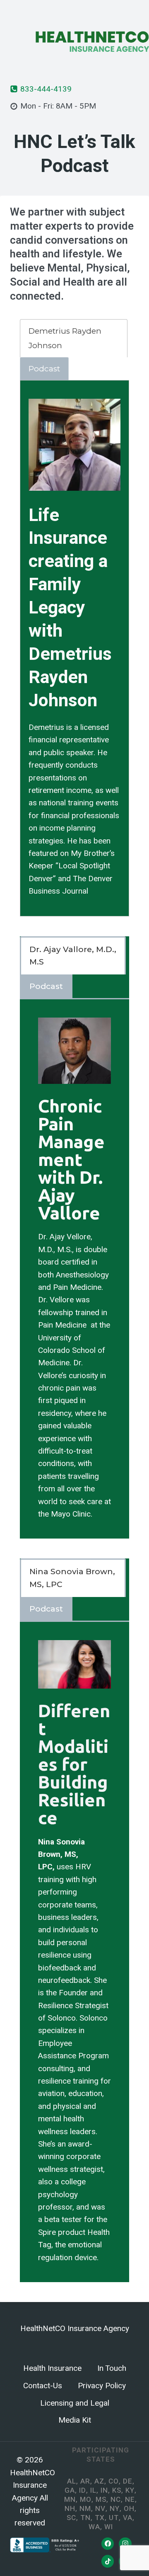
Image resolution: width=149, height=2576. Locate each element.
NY (115, 2509)
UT (114, 2518)
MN (70, 2500)
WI (109, 2527)
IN (104, 2490)
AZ (99, 2481)
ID (83, 2490)
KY (130, 2490)
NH (70, 2509)
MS (101, 2500)
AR (85, 2481)
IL (93, 2490)
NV (100, 2509)
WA (94, 2527)
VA (128, 2518)
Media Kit (75, 2420)
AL (72, 2481)
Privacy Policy (102, 2386)
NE (130, 2500)
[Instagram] (125, 2544)
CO (114, 2481)
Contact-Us (43, 2386)
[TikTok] (108, 2561)
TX (100, 2518)
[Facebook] (108, 2544)
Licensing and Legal (75, 2403)
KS (117, 2490)
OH (129, 2509)
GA (70, 2490)
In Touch (112, 2368)
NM (85, 2509)
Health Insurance (52, 2368)
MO (86, 2500)
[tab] (74, 338)
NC (116, 2500)
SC (71, 2518)
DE (128, 2481)
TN (85, 2518)
